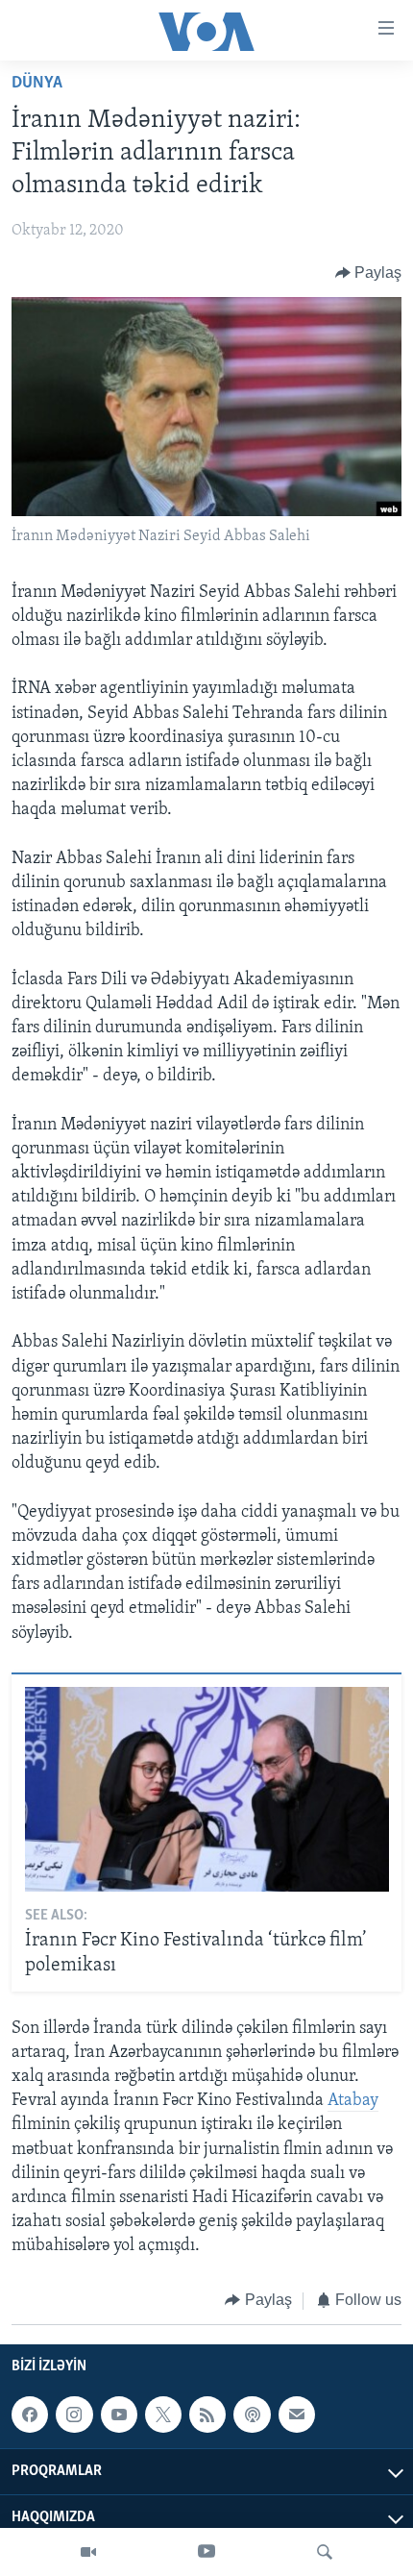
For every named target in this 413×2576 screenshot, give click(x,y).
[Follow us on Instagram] (74, 2415)
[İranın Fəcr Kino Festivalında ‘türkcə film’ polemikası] (207, 1789)
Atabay (353, 2101)
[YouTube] (206, 2552)
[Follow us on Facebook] (30, 2415)
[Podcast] (252, 2415)
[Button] (369, 273)
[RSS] (207, 2415)
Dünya (37, 84)
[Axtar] (325, 2552)
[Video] (88, 2552)
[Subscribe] (297, 2415)
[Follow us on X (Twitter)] (163, 2415)
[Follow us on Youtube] (119, 2415)
